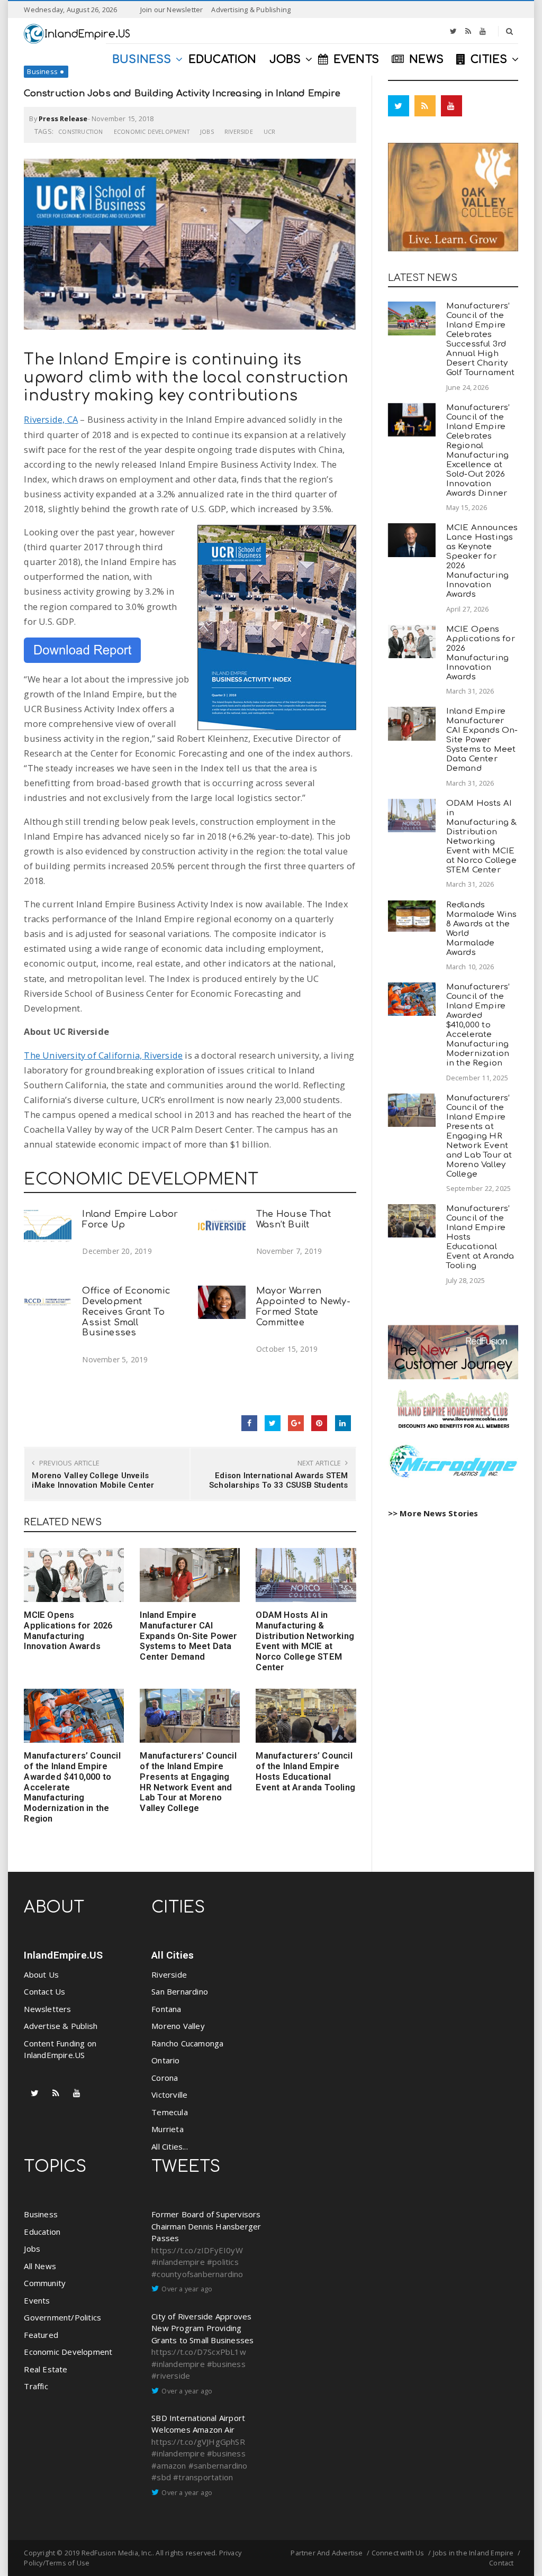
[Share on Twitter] (273, 1423)
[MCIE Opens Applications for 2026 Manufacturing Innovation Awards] (74, 1575)
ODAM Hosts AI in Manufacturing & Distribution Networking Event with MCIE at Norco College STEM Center (305, 1641)
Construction (80, 131)
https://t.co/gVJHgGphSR (198, 2442)
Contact (501, 2563)
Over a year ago (187, 2289)
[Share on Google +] (296, 1423)
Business (42, 71)
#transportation (203, 2477)
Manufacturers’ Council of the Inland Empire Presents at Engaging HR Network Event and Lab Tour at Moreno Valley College (188, 1782)
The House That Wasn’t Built (293, 1219)
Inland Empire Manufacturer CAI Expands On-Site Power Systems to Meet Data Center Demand (188, 1636)
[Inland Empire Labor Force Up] (48, 1226)
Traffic (36, 2386)
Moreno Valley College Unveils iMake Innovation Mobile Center (93, 1480)
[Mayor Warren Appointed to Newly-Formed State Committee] (222, 1302)
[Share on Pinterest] (319, 1423)
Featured (41, 2335)
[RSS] (468, 31)
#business (226, 2364)
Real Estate (46, 2369)
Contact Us (44, 1991)
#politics (223, 2262)
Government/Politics (62, 2317)
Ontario (165, 2060)
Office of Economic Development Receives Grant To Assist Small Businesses (126, 1312)
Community (45, 2283)
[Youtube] (483, 31)
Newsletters (47, 2009)
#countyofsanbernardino (197, 2274)
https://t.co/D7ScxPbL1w (199, 2352)
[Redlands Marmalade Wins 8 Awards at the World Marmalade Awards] (412, 916)
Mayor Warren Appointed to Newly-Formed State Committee (303, 1306)
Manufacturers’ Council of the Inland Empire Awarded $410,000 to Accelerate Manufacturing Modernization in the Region (478, 1025)
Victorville (169, 2095)
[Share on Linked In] (343, 1423)
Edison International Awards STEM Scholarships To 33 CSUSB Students (279, 1480)
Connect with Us (398, 2553)
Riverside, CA (51, 419)
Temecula (170, 2112)
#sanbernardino (218, 2465)
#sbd (161, 2477)
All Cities (173, 1955)
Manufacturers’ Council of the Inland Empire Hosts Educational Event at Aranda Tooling (305, 1771)
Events (37, 2300)
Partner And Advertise (327, 2553)
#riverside (171, 2375)
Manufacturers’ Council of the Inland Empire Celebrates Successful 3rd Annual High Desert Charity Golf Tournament (481, 339)
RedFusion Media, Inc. (117, 2553)
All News (40, 2266)
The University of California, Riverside (103, 1055)
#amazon (169, 2465)
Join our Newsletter (172, 10)
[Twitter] (453, 31)
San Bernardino (180, 1991)
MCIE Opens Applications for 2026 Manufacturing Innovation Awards (68, 1631)
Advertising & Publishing (251, 10)
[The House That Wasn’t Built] (222, 1226)
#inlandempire (178, 2262)
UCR (270, 131)
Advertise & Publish (61, 2026)
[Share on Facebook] (249, 1423)
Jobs (207, 131)
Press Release (63, 119)
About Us (41, 1974)
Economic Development (152, 131)
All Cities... (170, 2146)
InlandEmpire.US (63, 1955)
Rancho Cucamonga (187, 2043)
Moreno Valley (178, 2026)
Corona (165, 2078)
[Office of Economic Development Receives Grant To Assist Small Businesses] (48, 1302)
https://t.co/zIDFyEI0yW (197, 2250)
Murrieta (168, 2129)
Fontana (166, 2009)
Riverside (239, 131)
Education (42, 2232)
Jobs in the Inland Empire (473, 2553)
